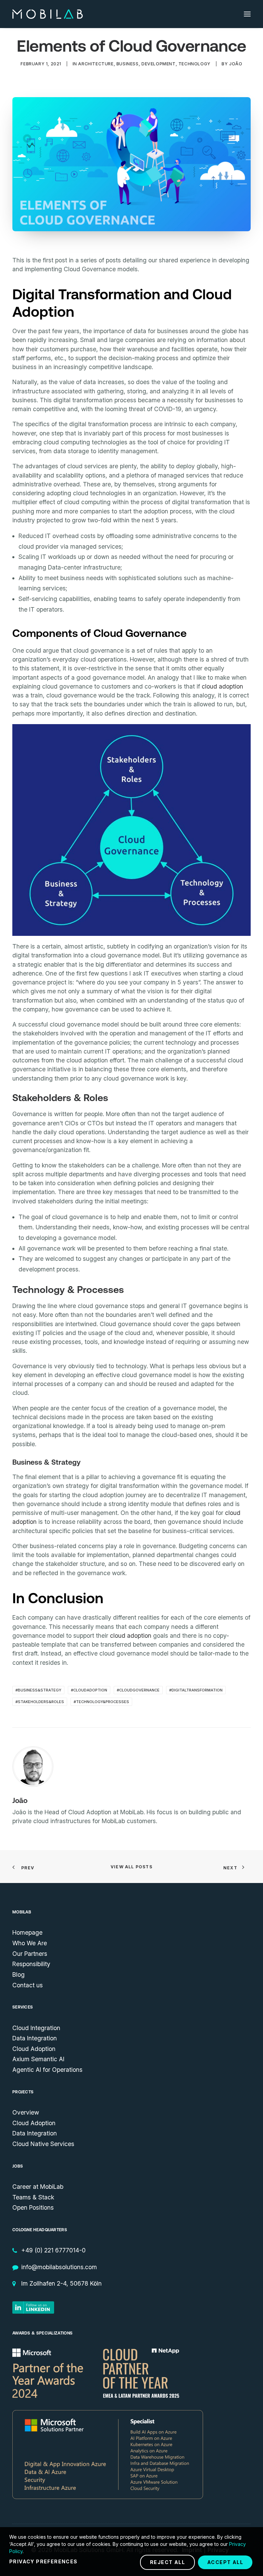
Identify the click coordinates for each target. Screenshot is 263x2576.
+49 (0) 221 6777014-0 (53, 2250)
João (236, 64)
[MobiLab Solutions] (48, 14)
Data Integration (35, 2038)
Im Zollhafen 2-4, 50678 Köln (61, 2283)
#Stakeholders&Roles (40, 1702)
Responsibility (31, 1964)
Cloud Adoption (34, 2049)
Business (128, 64)
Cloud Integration (36, 2028)
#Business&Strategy (38, 1690)
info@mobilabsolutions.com (59, 2267)
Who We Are (30, 1943)
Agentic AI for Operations (47, 2070)
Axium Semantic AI (38, 2059)
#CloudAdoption (89, 1690)
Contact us (28, 1985)
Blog (18, 1975)
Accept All (225, 2562)
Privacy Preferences (43, 2561)
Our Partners (30, 1954)
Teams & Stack (33, 2197)
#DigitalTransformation (196, 1690)
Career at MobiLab (38, 2187)
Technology (195, 64)
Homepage (27, 1932)
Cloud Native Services (43, 2144)
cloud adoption (222, 686)
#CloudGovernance (138, 1690)
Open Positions (33, 2207)
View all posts (131, 1867)
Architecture (96, 64)
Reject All (167, 2562)
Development (159, 64)
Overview (26, 2112)
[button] (247, 14)
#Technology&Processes (101, 1702)
